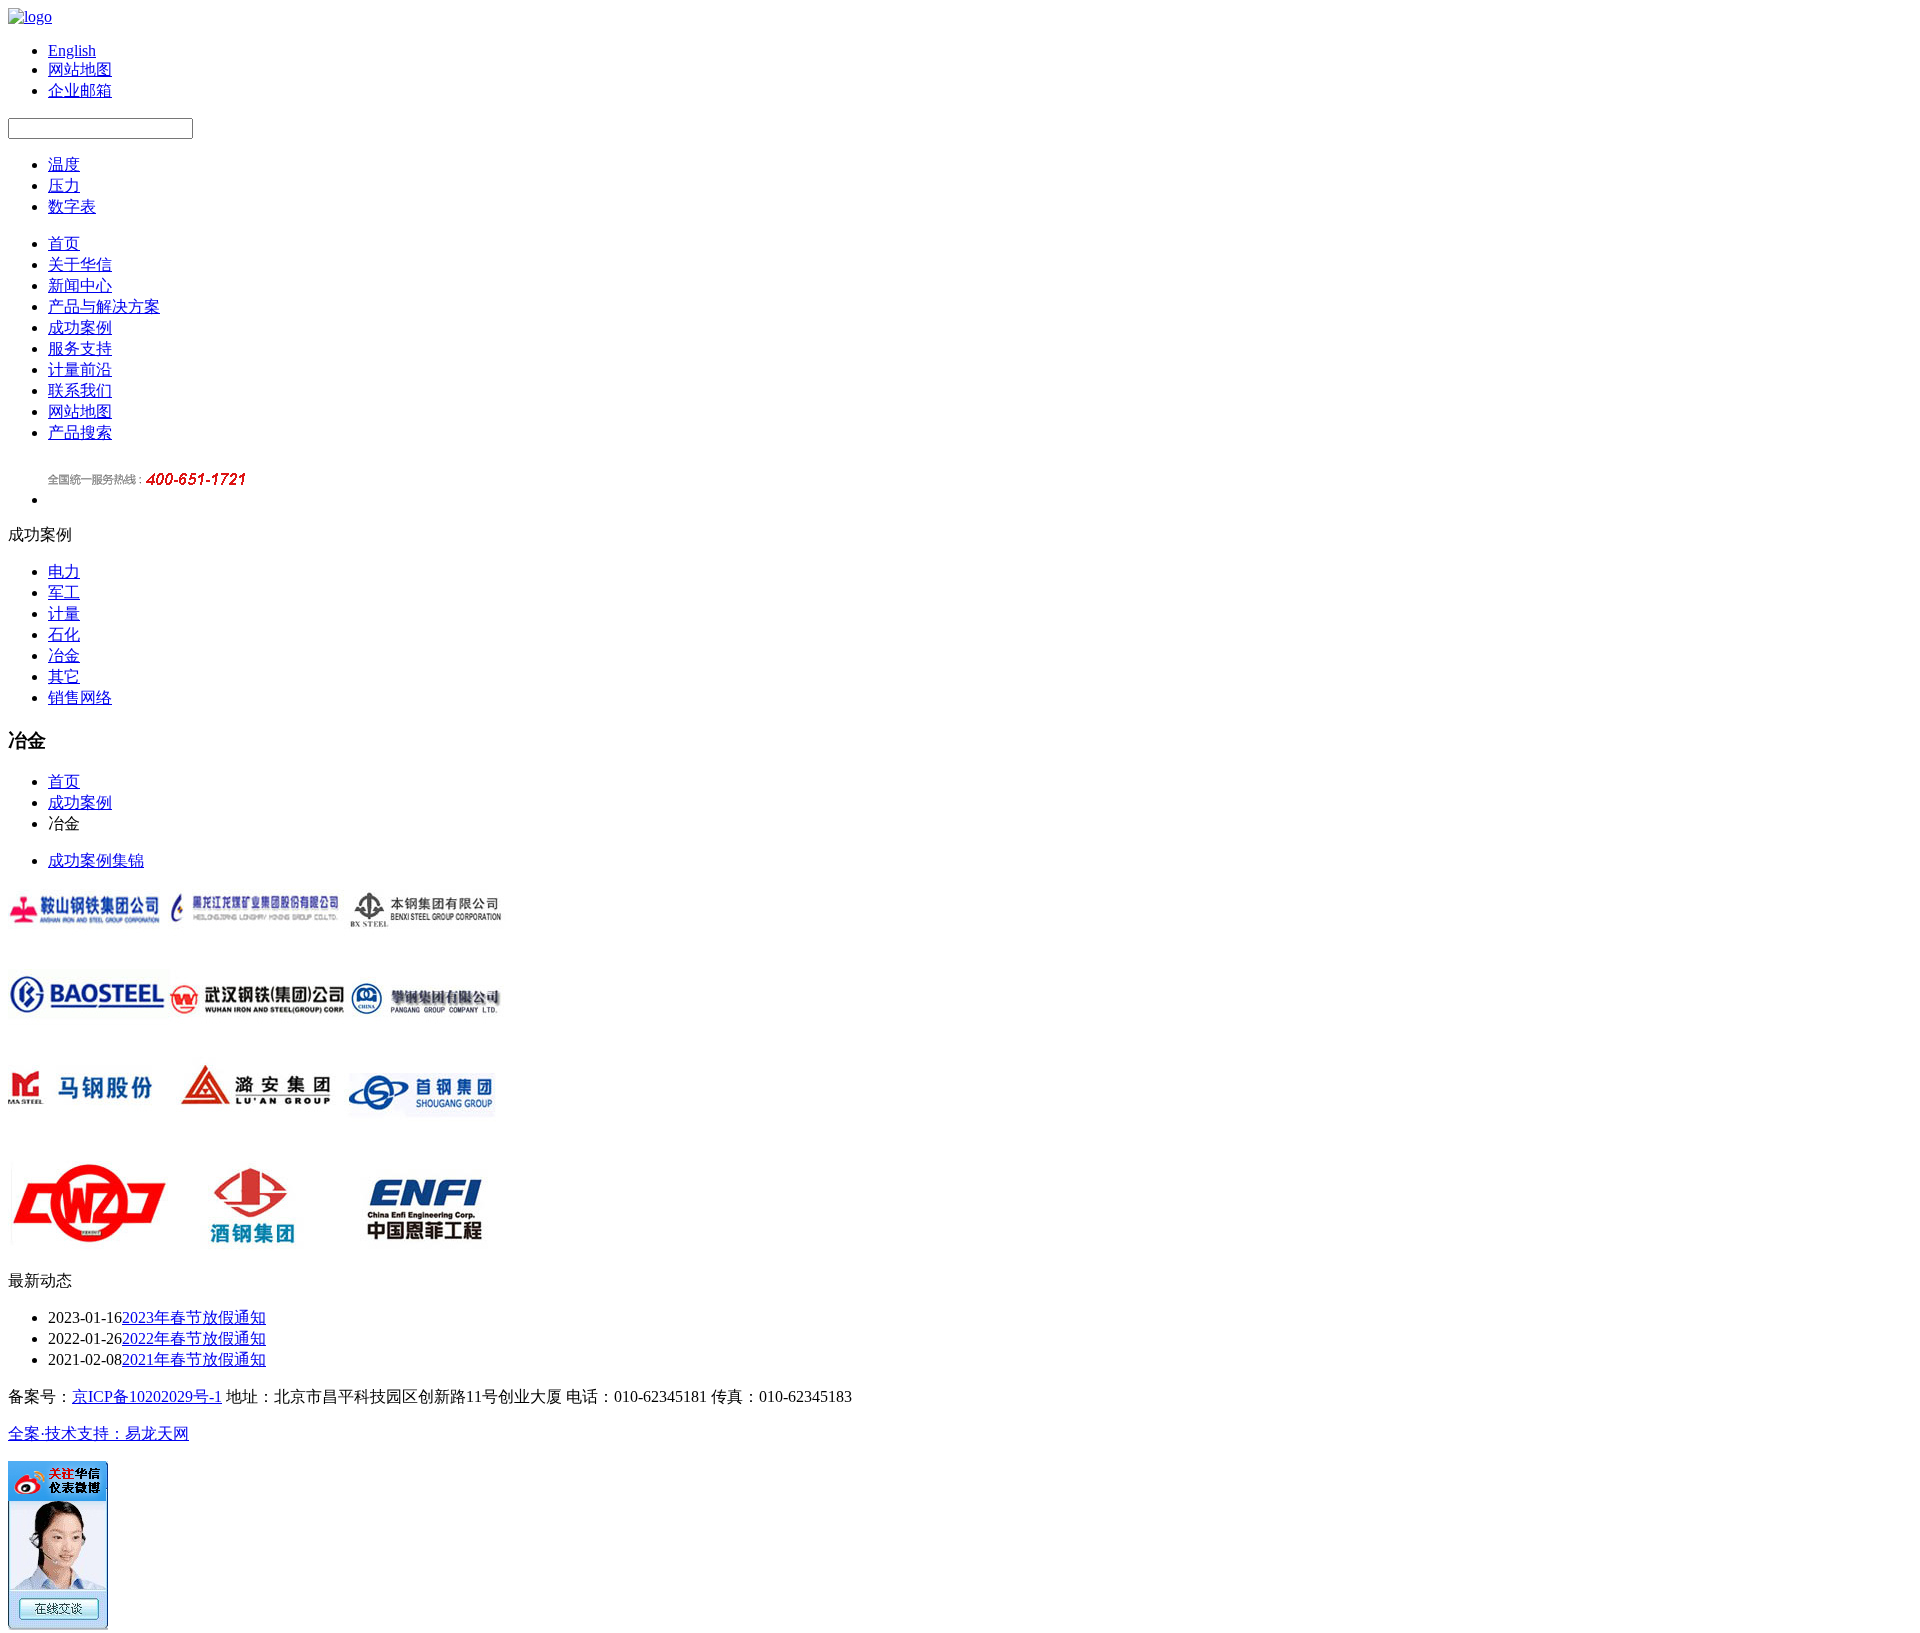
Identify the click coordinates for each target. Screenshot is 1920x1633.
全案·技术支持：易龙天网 (98, 1433)
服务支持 (80, 348)
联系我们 (80, 390)
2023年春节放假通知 (194, 1317)
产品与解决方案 (104, 306)
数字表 (72, 206)
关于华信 (80, 264)
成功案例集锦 (96, 860)
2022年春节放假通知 (194, 1338)
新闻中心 (80, 285)
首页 (64, 243)
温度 (64, 164)
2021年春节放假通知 (194, 1359)
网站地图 (80, 411)
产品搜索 (80, 432)
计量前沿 (80, 369)
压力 (64, 185)
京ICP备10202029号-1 (147, 1396)
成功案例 (80, 327)
